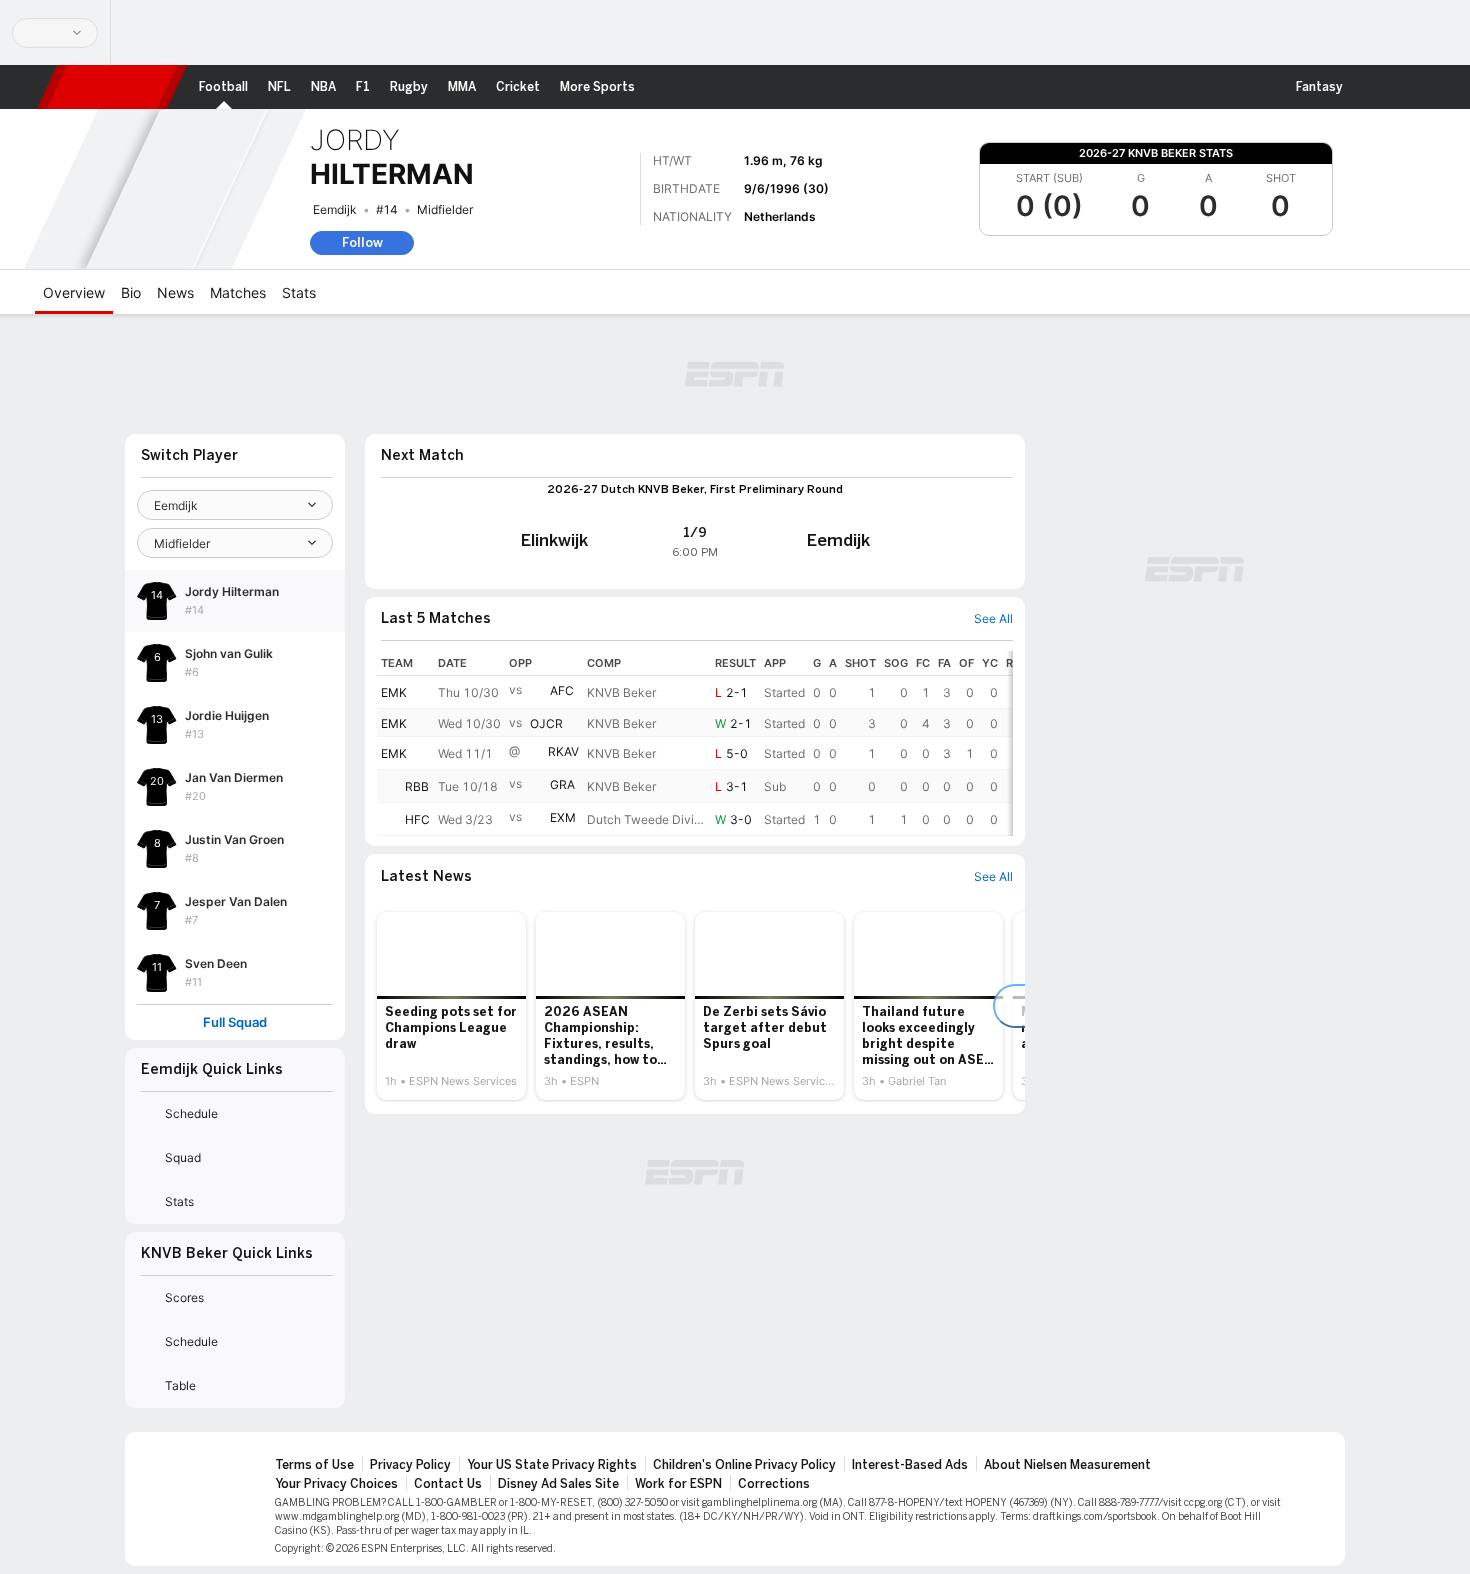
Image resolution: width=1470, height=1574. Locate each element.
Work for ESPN (678, 1484)
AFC (562, 690)
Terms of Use (314, 1465)
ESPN (112, 87)
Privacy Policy (410, 1465)
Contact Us (448, 1484)
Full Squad (235, 1022)
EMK (394, 692)
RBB (417, 786)
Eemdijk (335, 209)
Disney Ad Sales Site (558, 1484)
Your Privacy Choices (336, 1484)
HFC (417, 819)
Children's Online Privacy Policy (744, 1465)
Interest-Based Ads (910, 1465)
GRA (562, 784)
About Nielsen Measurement (1067, 1465)
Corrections (774, 1484)
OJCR (546, 723)
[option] (451, 1006)
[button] (1371, 87)
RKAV (563, 751)
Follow (362, 242)
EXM (563, 817)
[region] (695, 743)
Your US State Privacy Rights (552, 1465)
